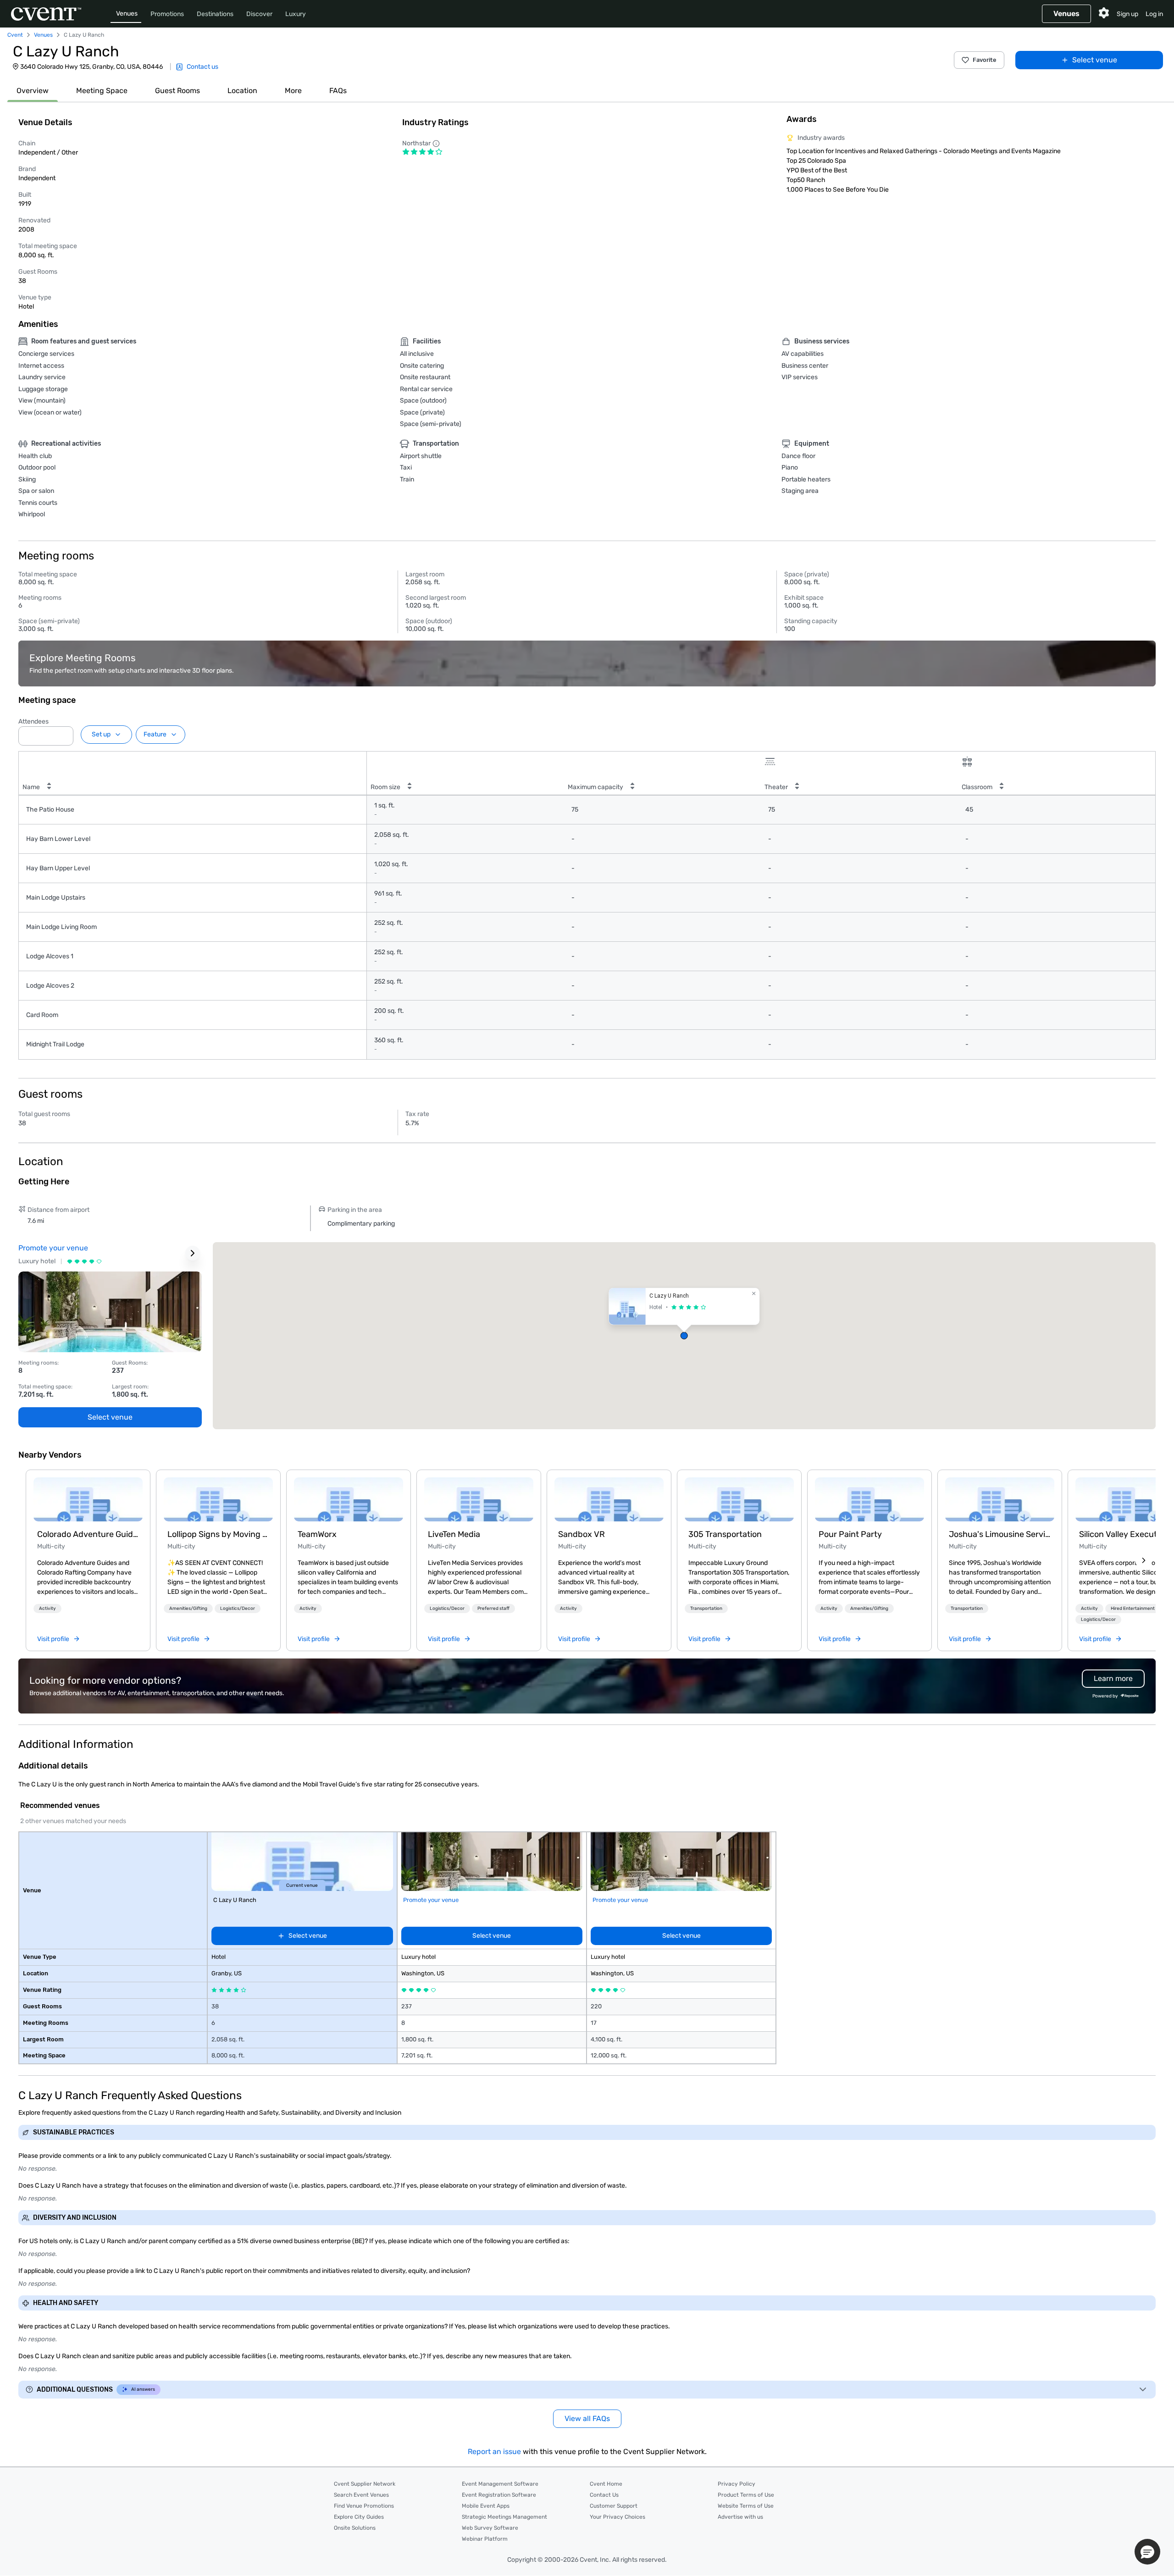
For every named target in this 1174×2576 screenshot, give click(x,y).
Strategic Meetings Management (504, 2517)
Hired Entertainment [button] (1133, 1609)
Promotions (167, 14)
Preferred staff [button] (493, 1609)
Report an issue (494, 2452)
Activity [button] (47, 1609)
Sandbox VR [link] (581, 1534)
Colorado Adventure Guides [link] (88, 1534)
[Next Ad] (193, 1253)
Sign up (1127, 14)
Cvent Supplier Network (365, 2484)
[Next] (1144, 1560)
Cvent (15, 35)
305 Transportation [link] (725, 1534)
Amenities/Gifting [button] (188, 1609)
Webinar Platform (485, 2539)
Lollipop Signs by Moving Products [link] (218, 1534)
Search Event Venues (361, 2495)
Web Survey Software (490, 2528)
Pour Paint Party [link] (850, 1534)
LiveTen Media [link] (454, 1534)
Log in (1154, 14)
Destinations (215, 14)
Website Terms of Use (746, 2506)
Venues (127, 14)
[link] (88, 1499)
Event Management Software (500, 2484)
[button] (64, 733)
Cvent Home (606, 2484)
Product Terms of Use (746, 2495)
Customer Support (614, 2506)
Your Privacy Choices (617, 2517)
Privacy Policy (737, 2484)
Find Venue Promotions (364, 2506)
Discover (259, 14)
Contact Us (604, 2495)
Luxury (296, 14)
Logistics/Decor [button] (238, 1609)
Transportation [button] (706, 1609)
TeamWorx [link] (317, 1534)
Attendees (33, 721)
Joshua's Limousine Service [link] (1000, 1534)
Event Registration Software (499, 2495)
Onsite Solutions (355, 2528)
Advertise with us (740, 2517)
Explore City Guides (359, 2517)
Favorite (985, 60)
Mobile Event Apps (486, 2506)
